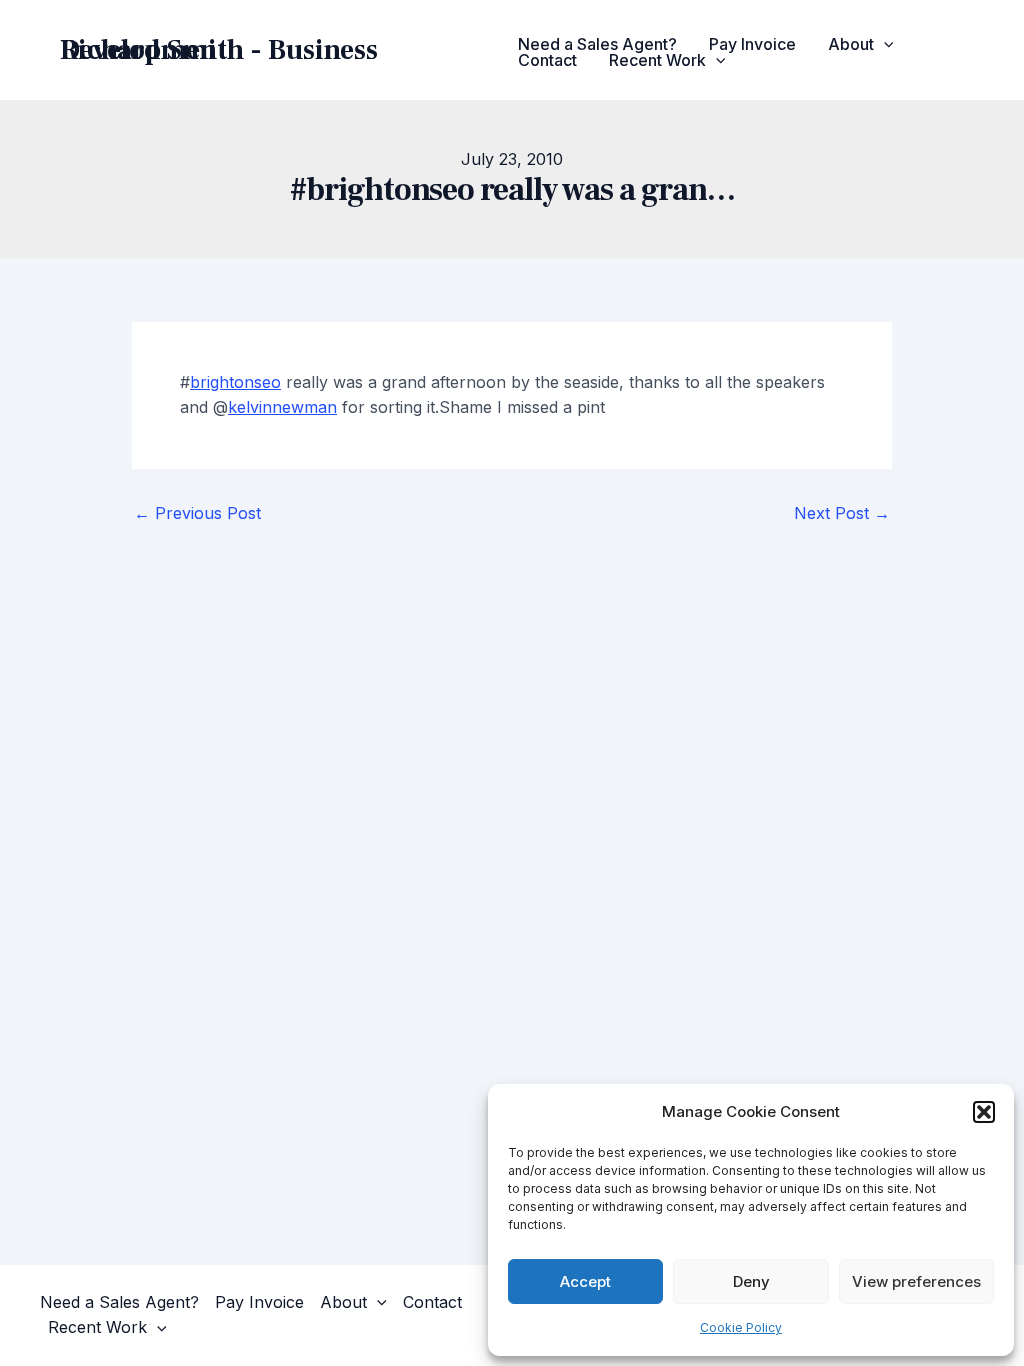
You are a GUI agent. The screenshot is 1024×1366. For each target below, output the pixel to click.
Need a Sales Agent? (597, 44)
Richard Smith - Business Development (219, 50)
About (851, 44)
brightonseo (235, 382)
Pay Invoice (752, 44)
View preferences (916, 1281)
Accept (585, 1281)
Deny (751, 1281)
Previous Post (197, 513)
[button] (984, 1112)
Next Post (842, 513)
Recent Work (657, 60)
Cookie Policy (741, 1327)
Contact (547, 60)
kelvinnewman (282, 407)
